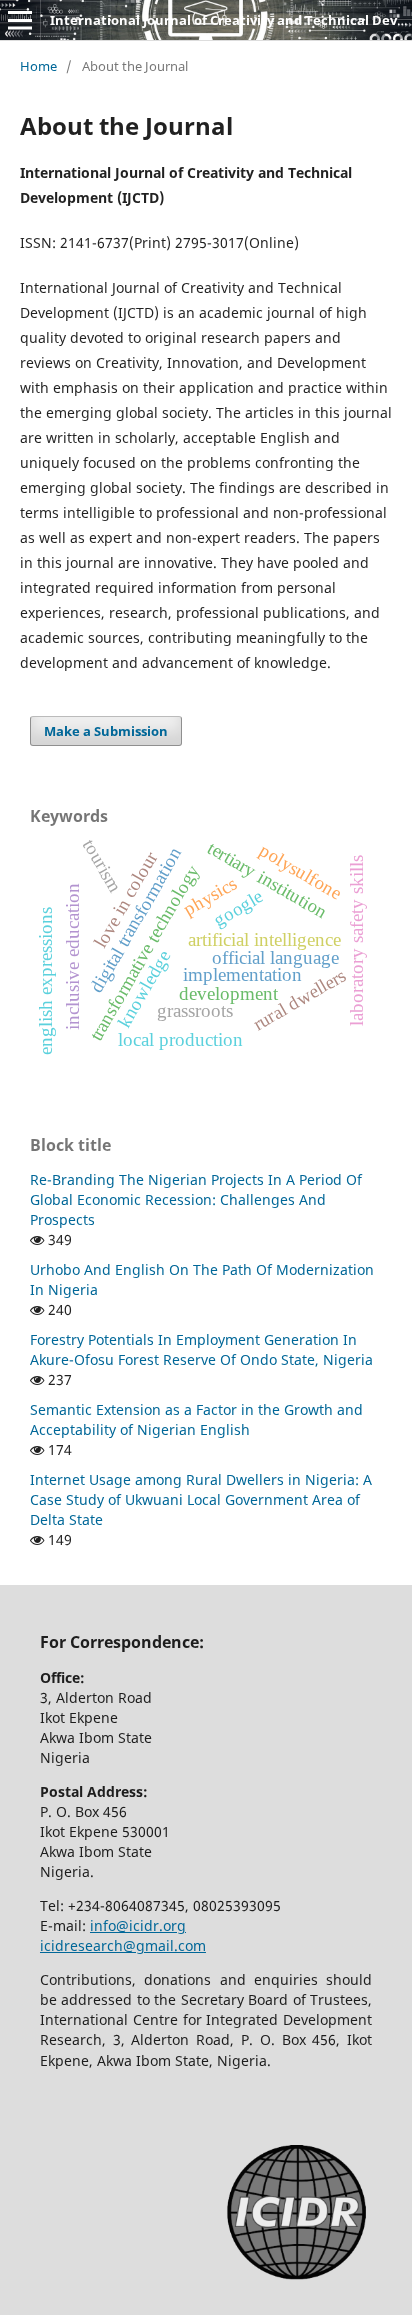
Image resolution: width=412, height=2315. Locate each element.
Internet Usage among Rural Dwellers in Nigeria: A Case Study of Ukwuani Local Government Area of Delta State (201, 1499)
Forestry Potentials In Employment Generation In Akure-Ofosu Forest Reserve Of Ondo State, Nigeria (201, 1349)
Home (38, 66)
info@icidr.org (138, 1925)
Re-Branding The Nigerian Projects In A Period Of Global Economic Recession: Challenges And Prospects (196, 1199)
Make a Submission (106, 731)
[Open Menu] (20, 20)
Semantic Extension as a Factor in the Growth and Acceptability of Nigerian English (196, 1419)
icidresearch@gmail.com (123, 1945)
